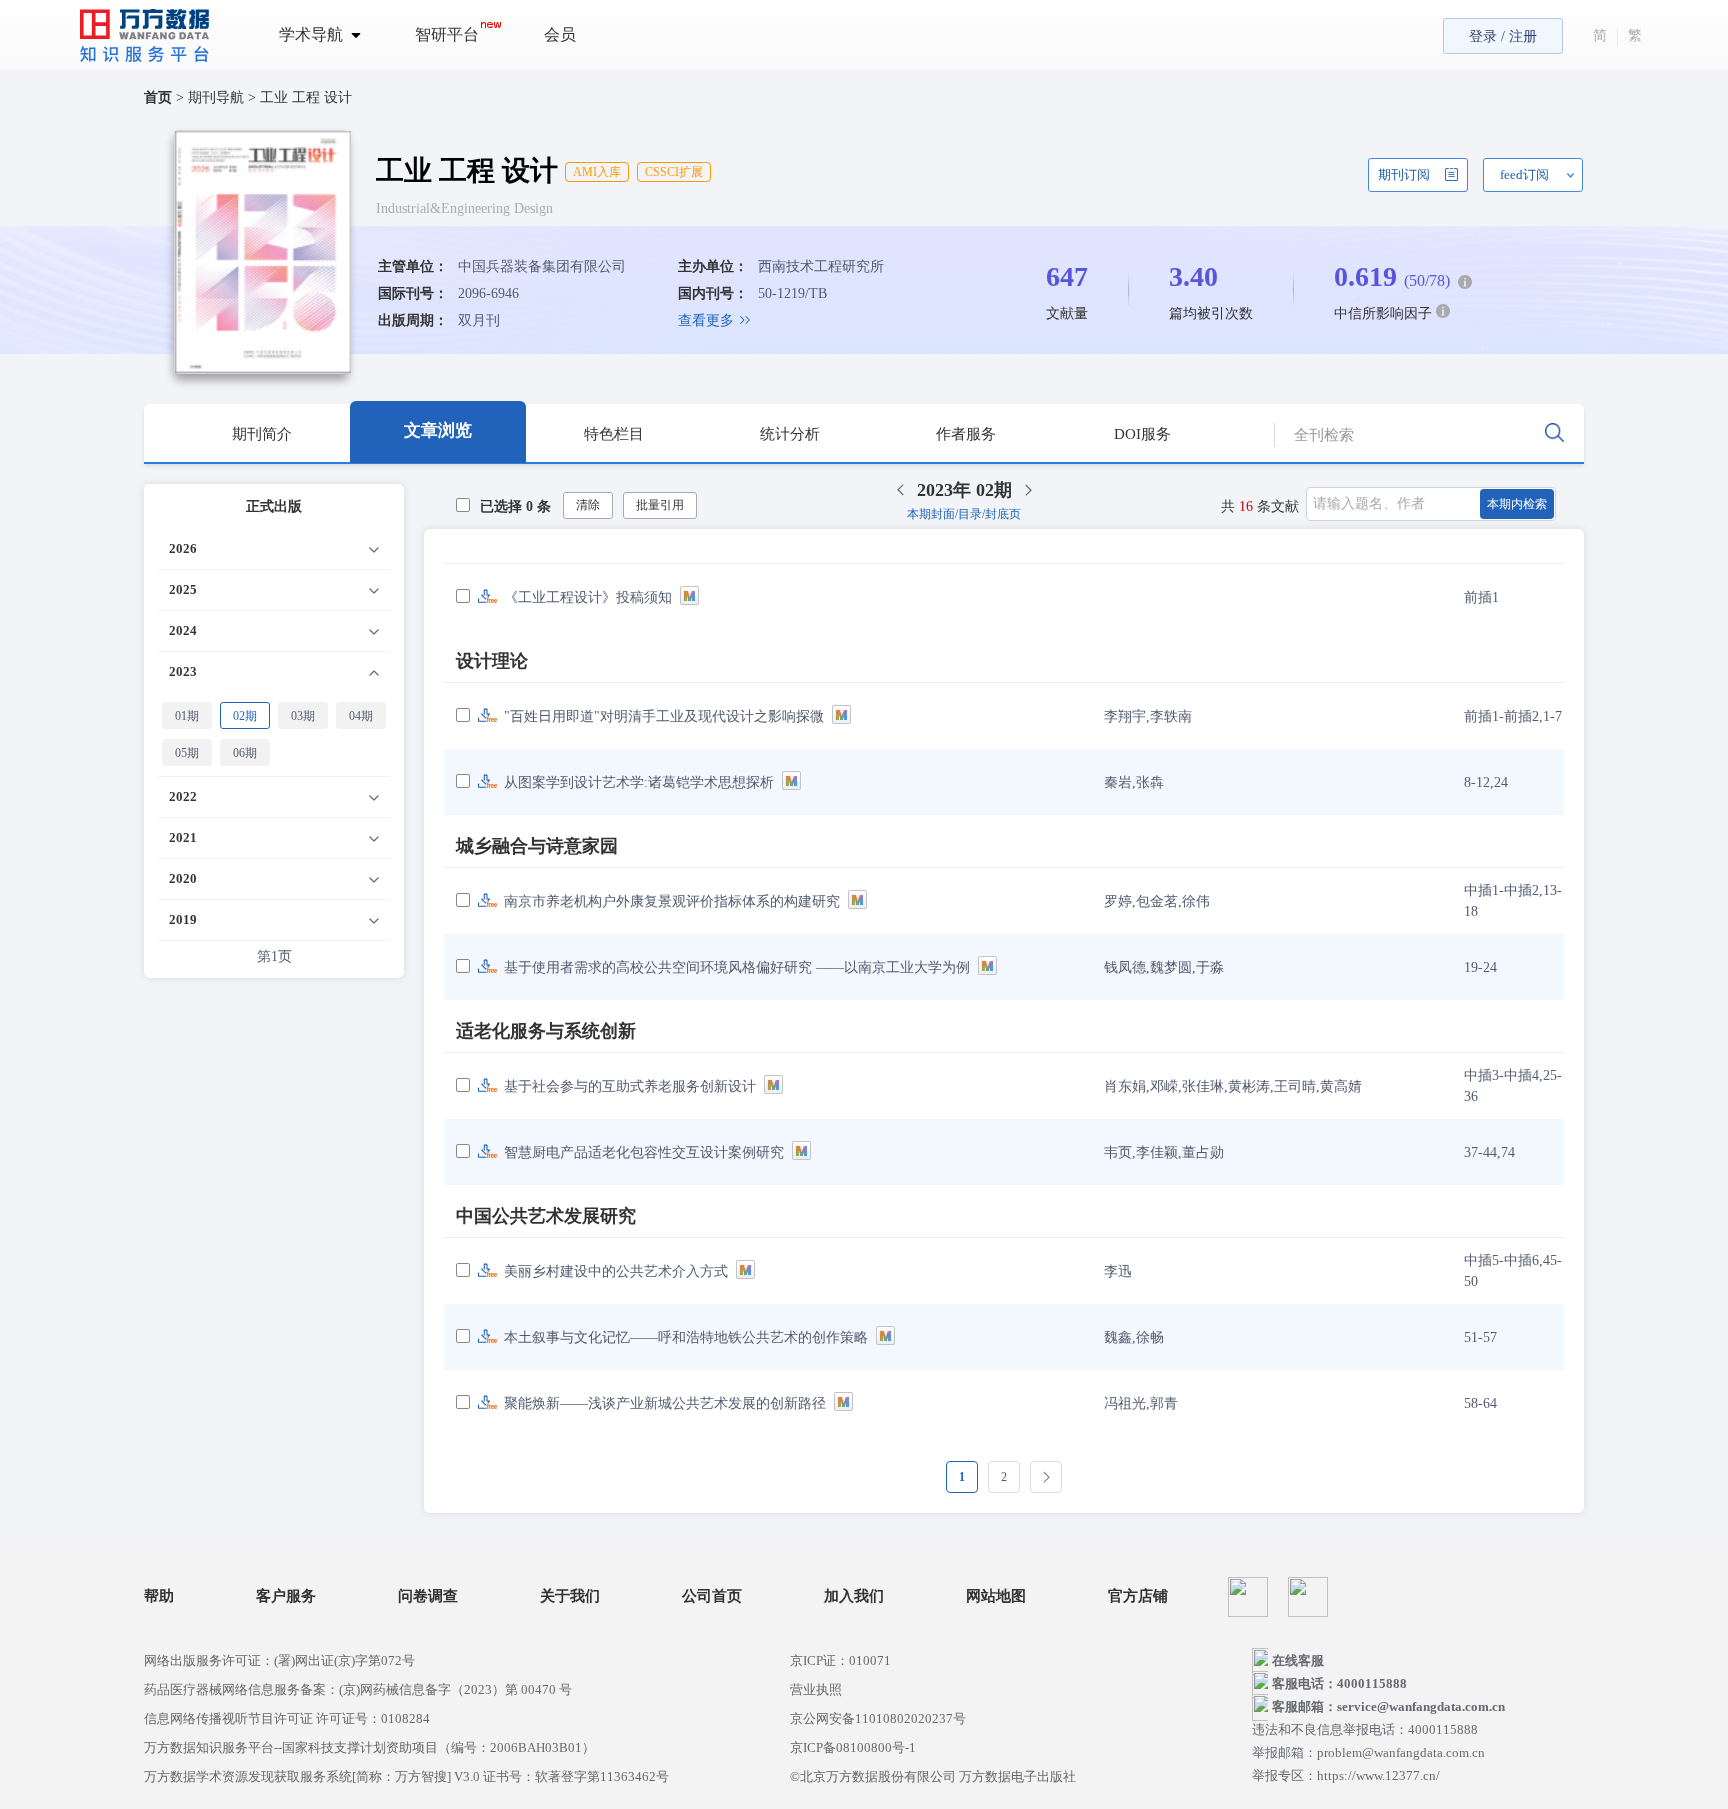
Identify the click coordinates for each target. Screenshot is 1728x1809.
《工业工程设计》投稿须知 (588, 597)
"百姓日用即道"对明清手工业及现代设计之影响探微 (664, 716)
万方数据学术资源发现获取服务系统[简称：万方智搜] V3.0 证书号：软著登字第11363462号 (406, 1776)
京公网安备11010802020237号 (878, 1718)
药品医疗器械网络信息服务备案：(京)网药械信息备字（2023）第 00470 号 (358, 1689)
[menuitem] (331, 35)
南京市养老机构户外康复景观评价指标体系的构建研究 (672, 901)
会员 (560, 34)
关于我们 (570, 1596)
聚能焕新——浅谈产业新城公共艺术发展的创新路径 (665, 1403)
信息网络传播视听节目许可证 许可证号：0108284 (287, 1718)
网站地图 (996, 1596)
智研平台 (447, 34)
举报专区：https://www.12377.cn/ (1346, 1775)
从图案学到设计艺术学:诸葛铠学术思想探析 (639, 782)
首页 (158, 97)
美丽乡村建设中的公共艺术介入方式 (616, 1271)
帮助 (159, 1596)
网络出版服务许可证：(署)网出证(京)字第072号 (279, 1660)
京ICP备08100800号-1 (853, 1747)
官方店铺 (1138, 1596)
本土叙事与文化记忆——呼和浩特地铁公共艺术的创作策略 (686, 1337)
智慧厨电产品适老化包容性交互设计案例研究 (644, 1152)
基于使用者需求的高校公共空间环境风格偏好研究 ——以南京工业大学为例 (737, 967)
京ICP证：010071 (840, 1660)
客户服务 (286, 1596)
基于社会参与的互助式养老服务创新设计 (630, 1086)
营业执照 (816, 1689)
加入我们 (854, 1596)
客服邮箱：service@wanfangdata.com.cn (1388, 1706)
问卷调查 (428, 1596)
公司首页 (712, 1596)
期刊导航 (218, 97)
